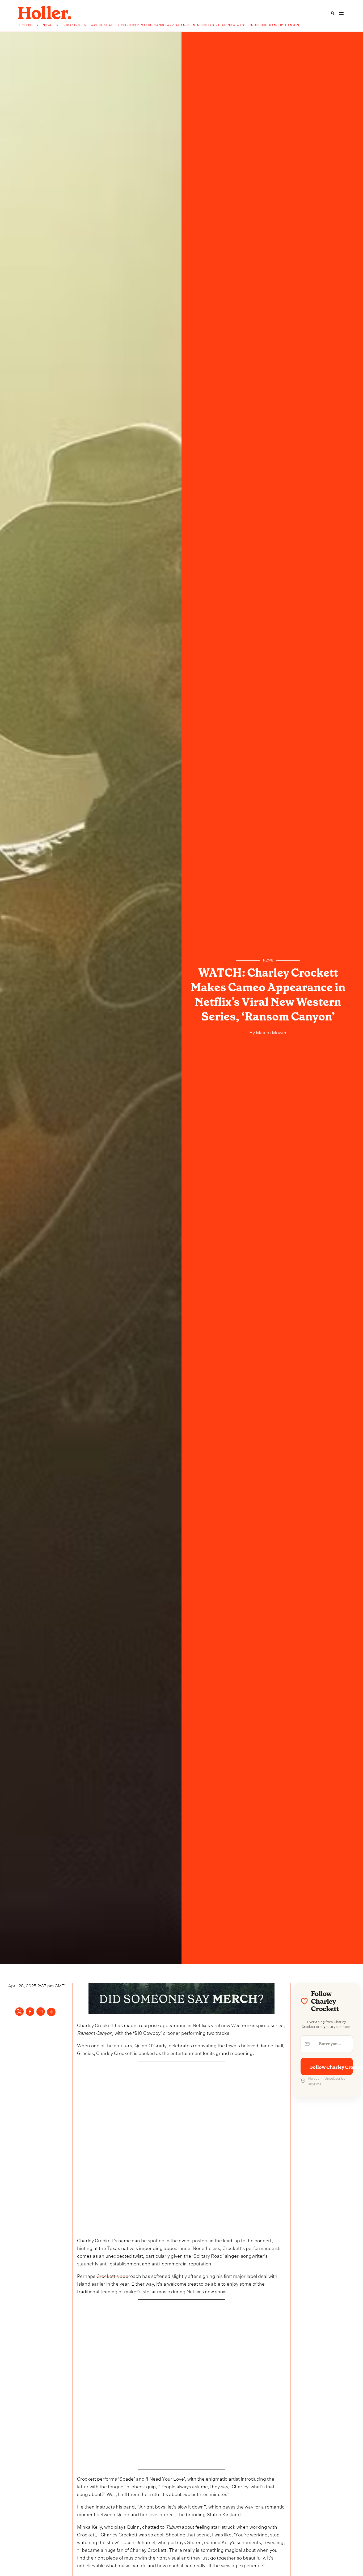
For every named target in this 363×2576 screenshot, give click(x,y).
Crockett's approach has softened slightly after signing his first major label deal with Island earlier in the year (177, 2279)
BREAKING (71, 25)
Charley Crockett (95, 2025)
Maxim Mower (271, 1032)
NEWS (47, 25)
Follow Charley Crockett (332, 2067)
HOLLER (26, 25)
